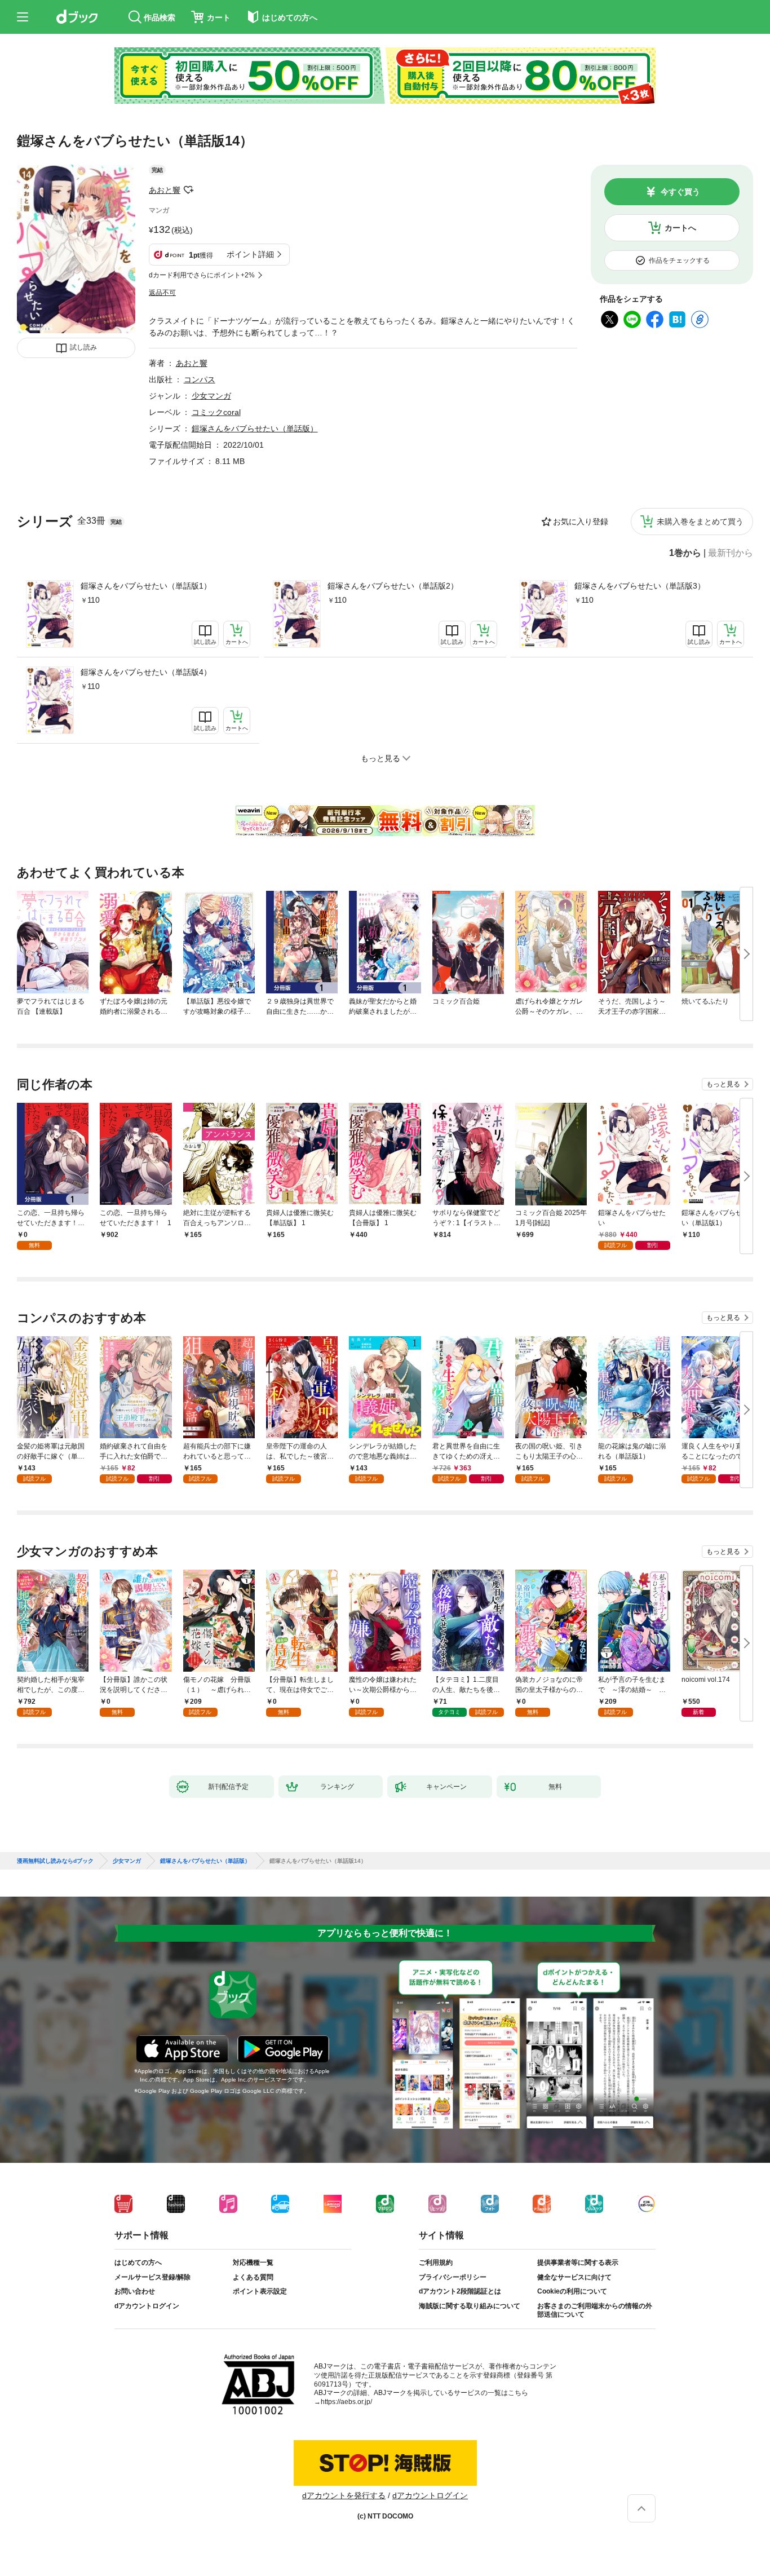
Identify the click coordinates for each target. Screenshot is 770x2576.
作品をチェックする (679, 260)
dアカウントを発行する (344, 2495)
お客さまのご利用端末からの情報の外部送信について (595, 2310)
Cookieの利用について (572, 2291)
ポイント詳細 (250, 254)
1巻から (685, 553)
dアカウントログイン (147, 2306)
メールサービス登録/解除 (152, 2277)
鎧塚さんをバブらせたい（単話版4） (146, 672)
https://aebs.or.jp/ (346, 2402)
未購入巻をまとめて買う (700, 522)
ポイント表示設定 (260, 2291)
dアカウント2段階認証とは (460, 2291)
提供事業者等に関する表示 (578, 2263)
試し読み (83, 347)
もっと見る (723, 1084)
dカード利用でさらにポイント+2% (202, 275)
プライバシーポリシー (453, 2277)
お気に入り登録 (581, 522)
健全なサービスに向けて (574, 2277)
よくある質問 (253, 2277)
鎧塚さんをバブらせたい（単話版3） (640, 586)
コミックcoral (216, 412)
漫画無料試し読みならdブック (55, 1861)
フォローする (188, 190)
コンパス (200, 379)
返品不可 (162, 293)
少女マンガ (211, 396)
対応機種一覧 (253, 2263)
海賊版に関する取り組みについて (470, 2306)
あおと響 (165, 190)
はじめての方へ (138, 2263)
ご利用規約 (436, 2263)
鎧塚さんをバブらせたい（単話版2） (393, 586)
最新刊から (731, 553)
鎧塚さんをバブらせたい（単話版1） (146, 586)
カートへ (680, 228)
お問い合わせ (135, 2291)
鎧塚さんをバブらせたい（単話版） (255, 428)
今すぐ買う (680, 192)
